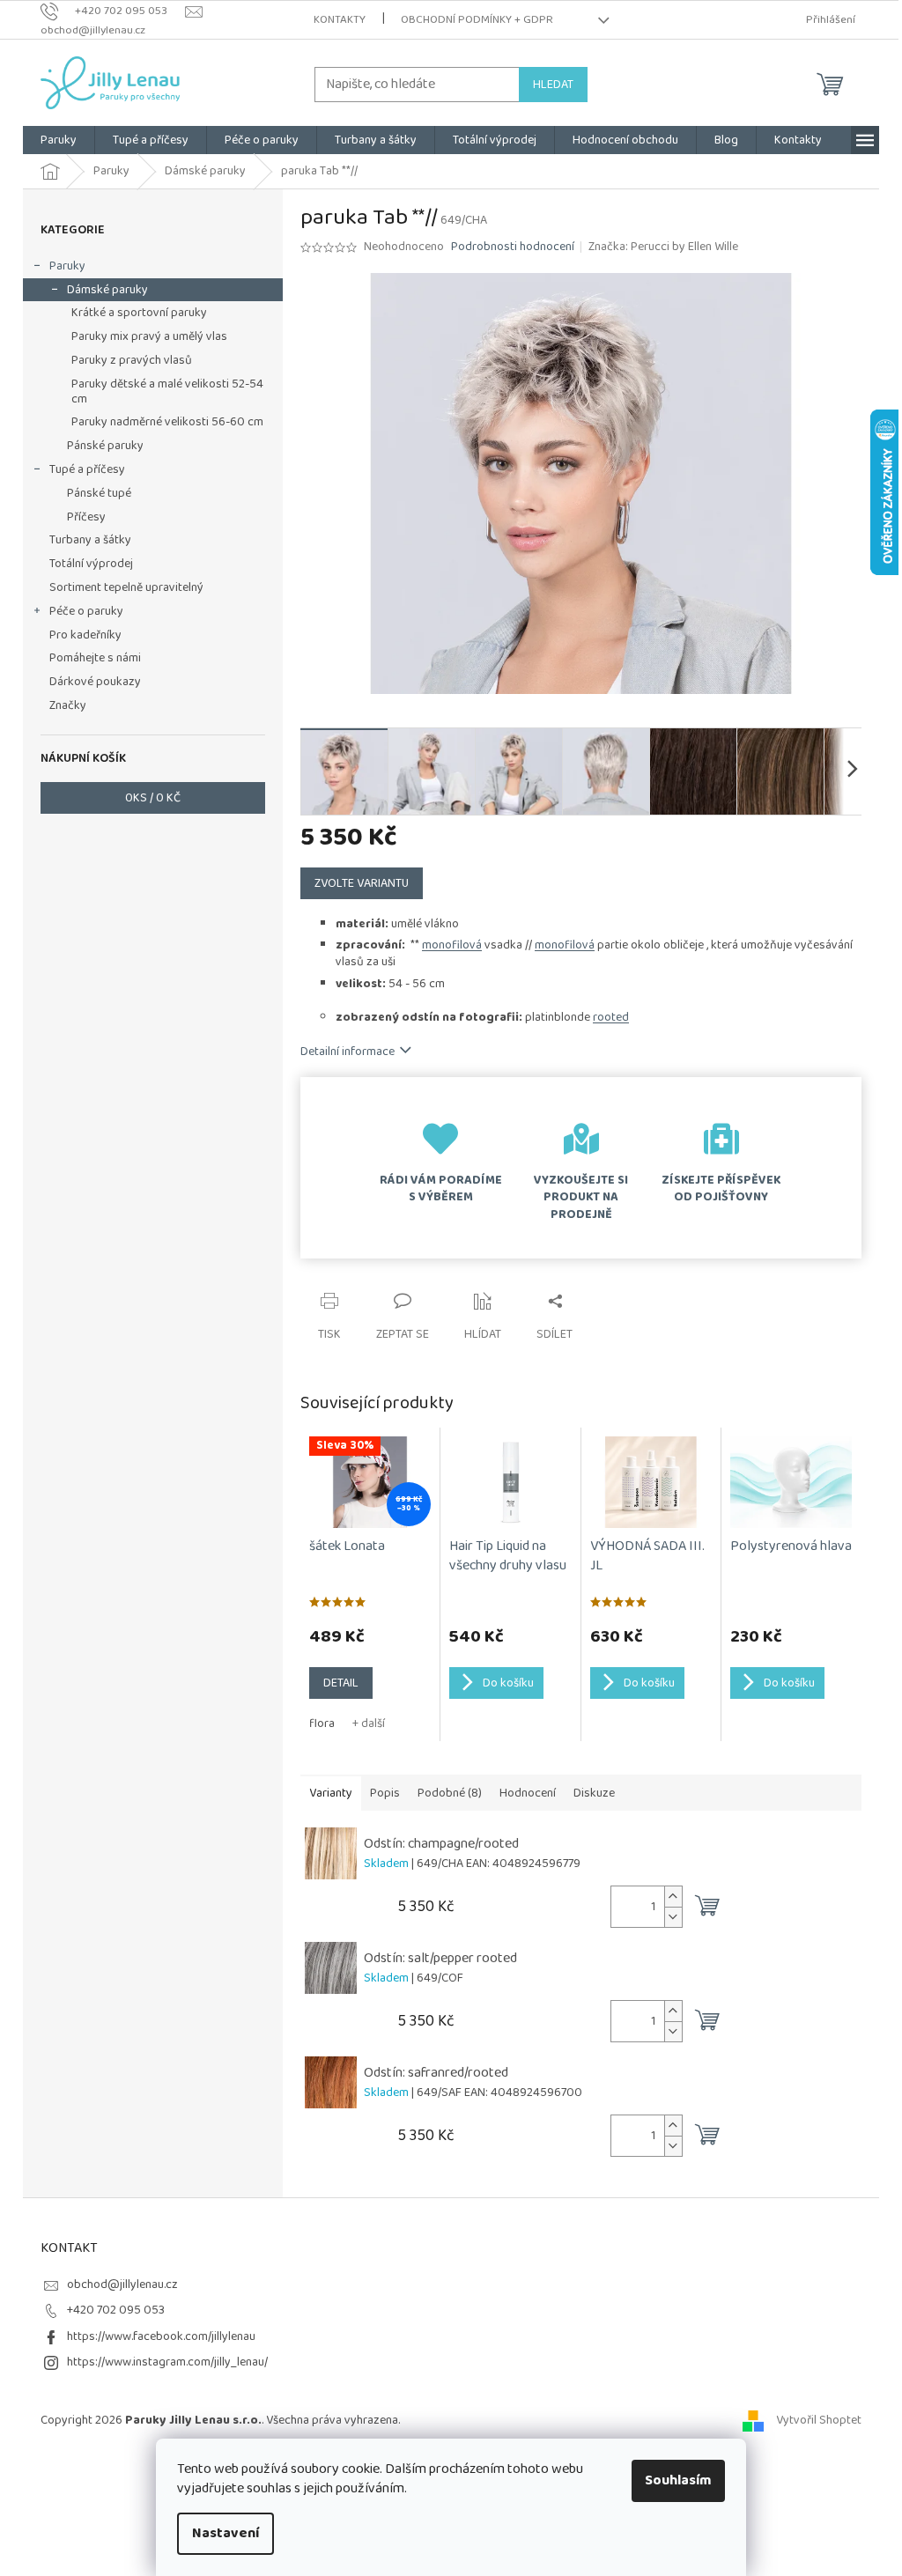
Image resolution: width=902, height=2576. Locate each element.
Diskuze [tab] (594, 1793)
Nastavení (225, 2533)
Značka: (663, 247)
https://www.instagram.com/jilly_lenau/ (167, 2362)
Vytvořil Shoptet (819, 2420)
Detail (341, 1683)
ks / (153, 798)
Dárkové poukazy (95, 682)
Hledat (553, 85)
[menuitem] (59, 140)
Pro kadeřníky (85, 635)
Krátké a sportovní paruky (139, 313)
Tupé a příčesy (87, 469)
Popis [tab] (385, 1793)
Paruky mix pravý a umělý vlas (149, 336)
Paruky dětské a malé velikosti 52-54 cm (167, 391)
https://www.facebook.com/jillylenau (161, 2336)
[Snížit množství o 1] (673, 1917)
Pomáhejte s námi (95, 658)
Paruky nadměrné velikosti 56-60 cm (167, 422)
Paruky (67, 266)
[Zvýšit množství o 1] (673, 1897)
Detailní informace (347, 1052)
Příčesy (86, 517)
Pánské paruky (105, 446)
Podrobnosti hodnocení (513, 247)
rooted (611, 1017)
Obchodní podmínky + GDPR (477, 20)
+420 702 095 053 (116, 2310)
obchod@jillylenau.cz (122, 2284)
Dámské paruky (107, 290)
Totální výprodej (91, 564)
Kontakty (340, 20)
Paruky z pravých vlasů (132, 360)
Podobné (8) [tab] (450, 1793)
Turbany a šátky (90, 540)
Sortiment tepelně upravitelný (126, 587)
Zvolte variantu (362, 883)
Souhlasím (678, 2480)
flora (322, 1723)
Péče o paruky (86, 611)
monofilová (452, 945)
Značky (68, 705)
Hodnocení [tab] (528, 1793)
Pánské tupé (99, 493)
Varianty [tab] (331, 1793)
